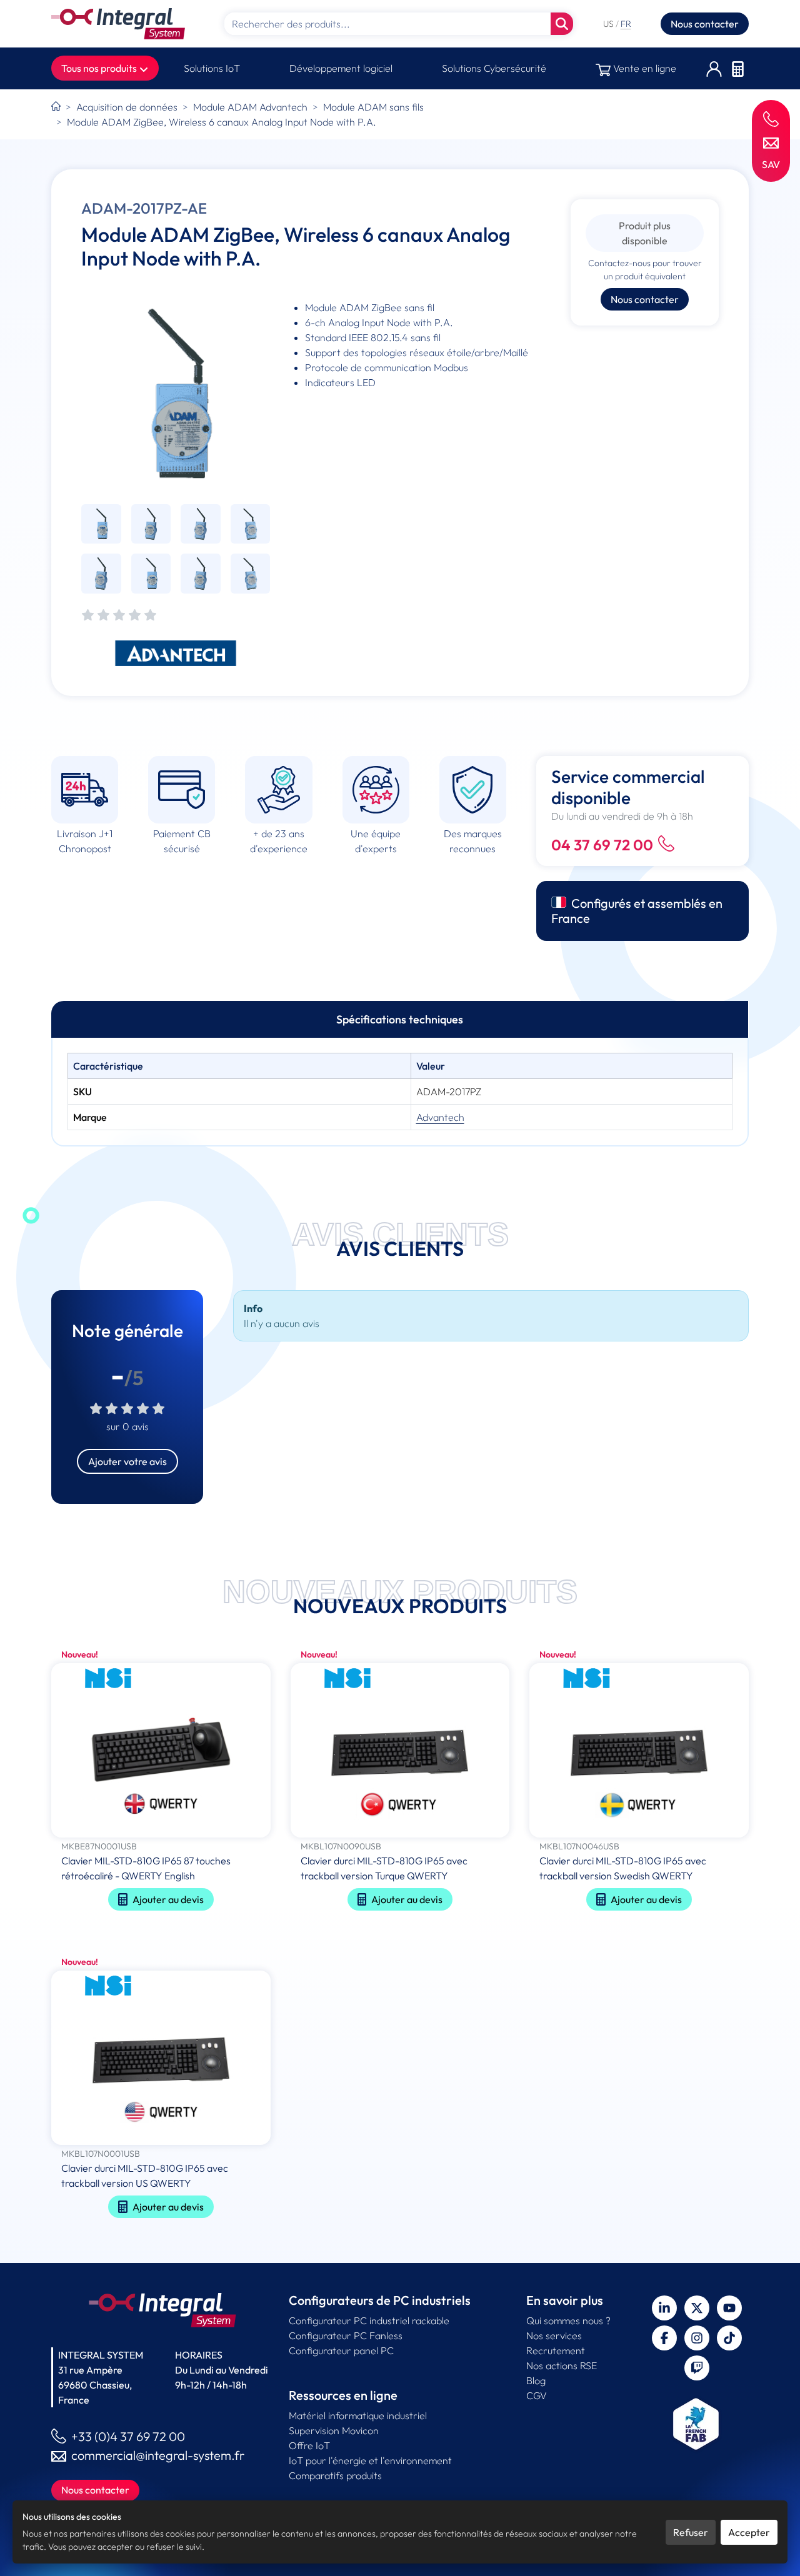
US (609, 24)
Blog (536, 2380)
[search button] (562, 24)
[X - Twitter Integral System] (697, 2308)
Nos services (554, 2335)
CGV (537, 2395)
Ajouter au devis (168, 1899)
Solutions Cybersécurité (494, 68)
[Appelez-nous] (771, 118)
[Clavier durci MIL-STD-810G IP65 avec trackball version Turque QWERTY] (400, 1752)
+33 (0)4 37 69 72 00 (128, 2436)
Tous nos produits (100, 68)
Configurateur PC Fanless (346, 2335)
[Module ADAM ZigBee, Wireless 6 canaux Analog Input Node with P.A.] (176, 394)
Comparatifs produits (335, 2475)
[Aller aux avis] (119, 616)
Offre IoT (309, 2445)
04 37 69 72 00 (602, 845)
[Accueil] (56, 107)
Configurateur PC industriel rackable (369, 2320)
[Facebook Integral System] (664, 2338)
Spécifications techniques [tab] (400, 1019)
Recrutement (556, 2350)
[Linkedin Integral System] (664, 2308)
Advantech (440, 1117)
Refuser (691, 2532)
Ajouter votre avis (127, 1461)
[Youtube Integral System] (729, 2308)
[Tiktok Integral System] (729, 2338)
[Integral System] (118, 24)
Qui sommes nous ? (568, 2320)
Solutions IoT (212, 68)
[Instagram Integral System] (697, 2338)
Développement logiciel (341, 68)
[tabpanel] (400, 1092)
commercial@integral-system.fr (158, 2455)
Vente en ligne (643, 68)
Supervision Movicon (334, 2430)
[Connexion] (714, 68)
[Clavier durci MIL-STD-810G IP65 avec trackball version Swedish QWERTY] (639, 1752)
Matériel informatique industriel (358, 2415)
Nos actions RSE (562, 2365)
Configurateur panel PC (341, 2350)
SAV (771, 164)
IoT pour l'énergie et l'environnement (370, 2460)
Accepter (749, 2532)
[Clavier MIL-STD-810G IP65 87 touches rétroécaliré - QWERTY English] (161, 1752)
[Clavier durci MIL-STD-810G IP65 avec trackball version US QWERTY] (161, 2059)
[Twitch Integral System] (697, 2368)
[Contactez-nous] (771, 142)
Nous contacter (705, 24)
